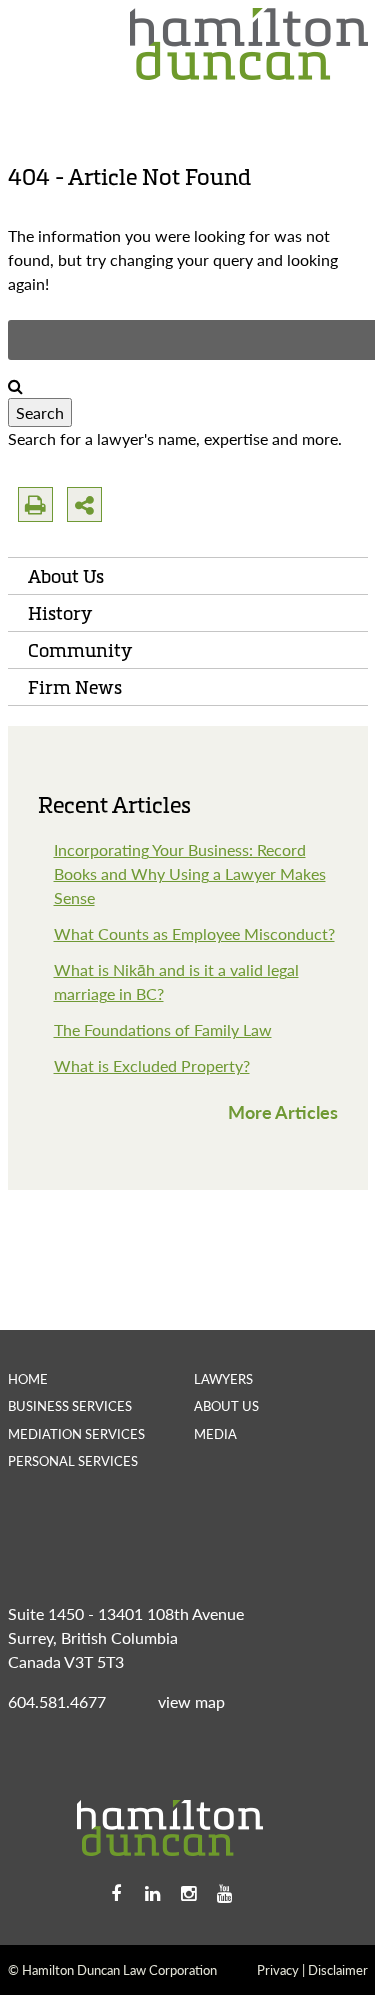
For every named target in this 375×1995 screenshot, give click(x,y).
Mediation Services (76, 1433)
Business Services (70, 1405)
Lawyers (223, 1378)
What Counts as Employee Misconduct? (194, 933)
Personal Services (73, 1460)
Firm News (75, 687)
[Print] (35, 504)
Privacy (278, 1969)
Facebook (116, 1894)
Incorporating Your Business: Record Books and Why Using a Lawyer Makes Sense (190, 873)
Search (40, 412)
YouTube (224, 1894)
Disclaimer (338, 1969)
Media (215, 1433)
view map (191, 1701)
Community (80, 650)
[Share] (84, 504)
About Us (66, 576)
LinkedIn (152, 1894)
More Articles (283, 1111)
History (60, 613)
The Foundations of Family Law (163, 1029)
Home (28, 1378)
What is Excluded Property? (152, 1065)
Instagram (188, 1894)
